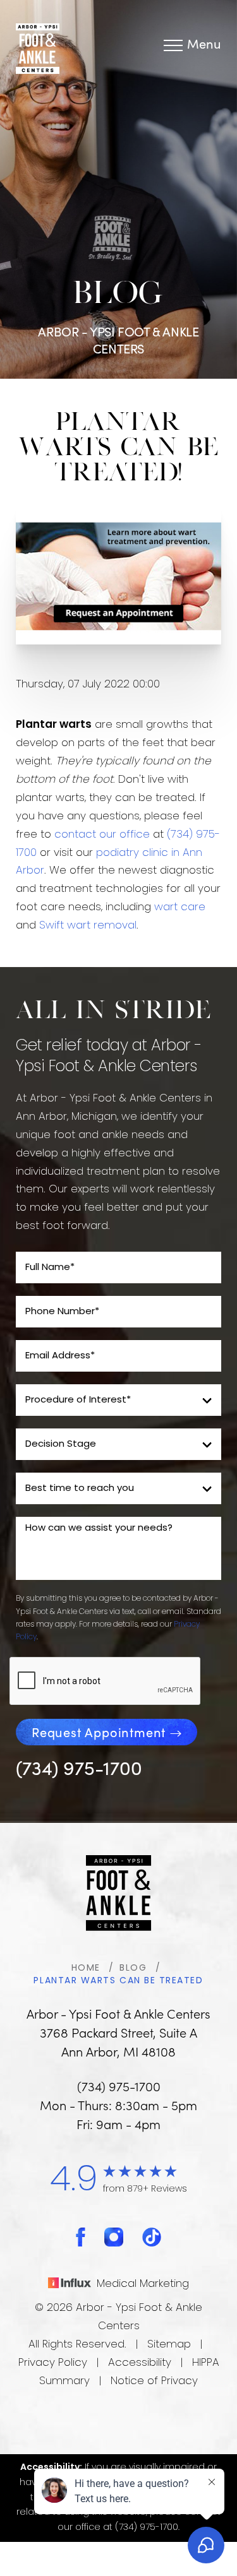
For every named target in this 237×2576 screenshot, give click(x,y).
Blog (133, 1968)
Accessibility (140, 2363)
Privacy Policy (53, 2363)
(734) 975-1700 (79, 1767)
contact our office (102, 835)
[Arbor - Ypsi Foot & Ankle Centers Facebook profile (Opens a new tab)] (81, 2237)
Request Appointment (99, 1732)
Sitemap (169, 2345)
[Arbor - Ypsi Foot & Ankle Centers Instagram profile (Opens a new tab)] (114, 2237)
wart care (180, 907)
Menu (204, 45)
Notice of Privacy (154, 2381)
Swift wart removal (88, 926)
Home (86, 1968)
